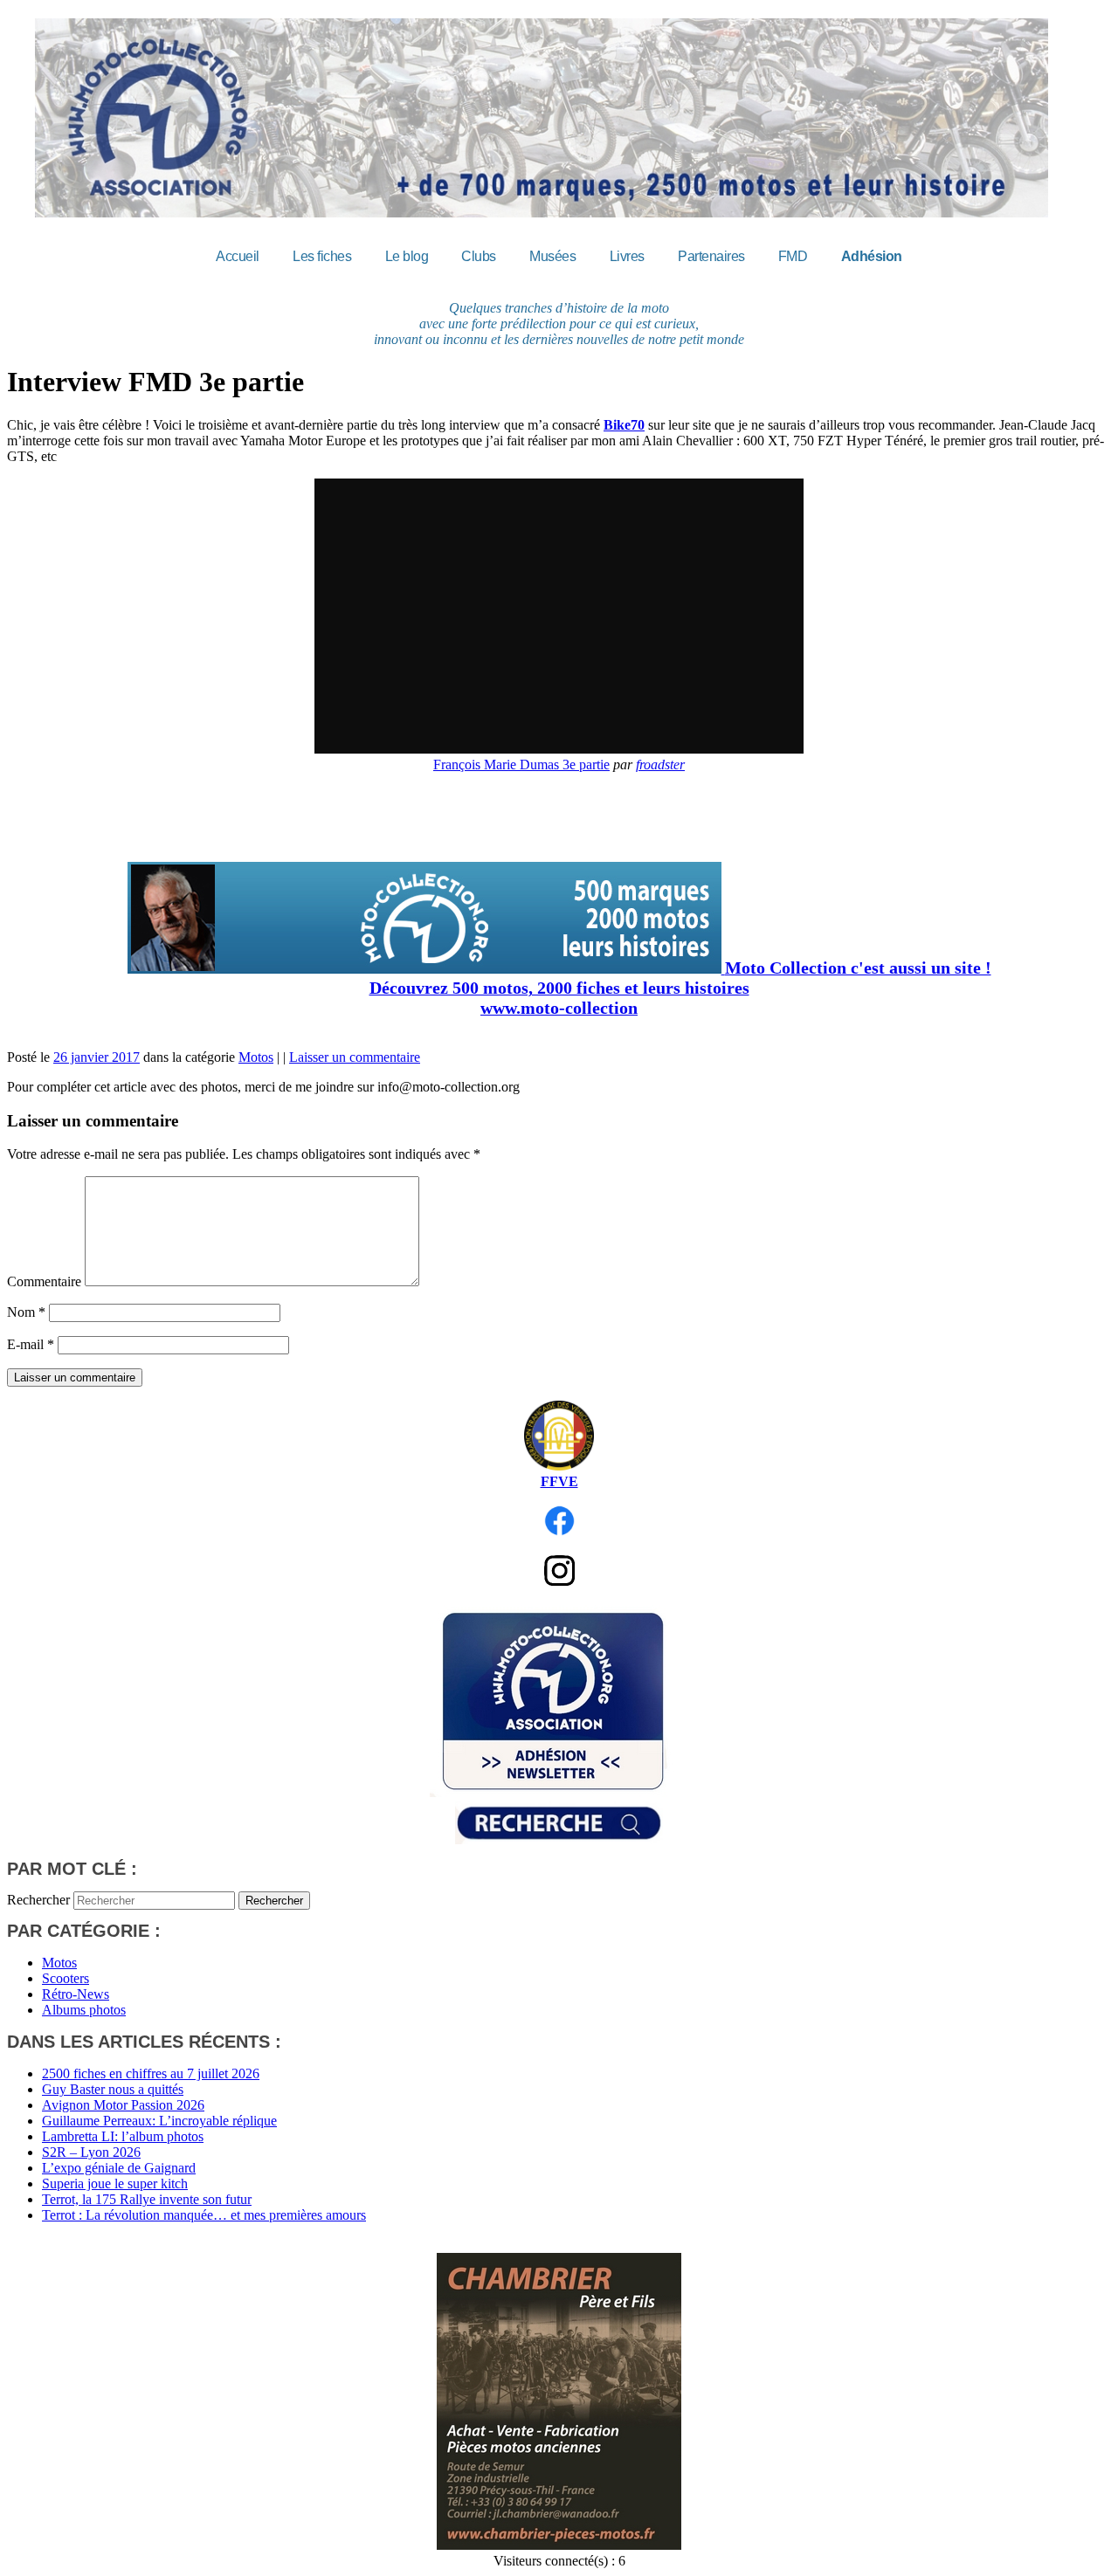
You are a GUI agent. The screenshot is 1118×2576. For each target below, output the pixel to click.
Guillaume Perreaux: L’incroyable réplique (159, 2121)
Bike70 (624, 425)
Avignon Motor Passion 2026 (123, 2105)
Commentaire (44, 1281)
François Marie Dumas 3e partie (521, 765)
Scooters (66, 1978)
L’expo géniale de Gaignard (119, 2168)
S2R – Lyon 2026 (91, 2152)
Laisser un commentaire (355, 1057)
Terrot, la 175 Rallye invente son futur (147, 2199)
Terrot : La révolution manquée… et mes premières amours (204, 2215)
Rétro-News (76, 1994)
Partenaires (711, 256)
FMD (793, 256)
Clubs (479, 256)
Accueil (238, 256)
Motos (256, 1057)
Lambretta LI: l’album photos (123, 2136)
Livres (627, 256)
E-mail (31, 1344)
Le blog (407, 256)
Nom (26, 1312)
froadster (660, 765)
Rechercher (38, 1900)
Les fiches (322, 256)
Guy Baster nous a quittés (113, 2089)
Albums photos (84, 2010)
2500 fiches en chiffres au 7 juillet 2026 (151, 2073)
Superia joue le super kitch (115, 2183)
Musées (552, 256)
